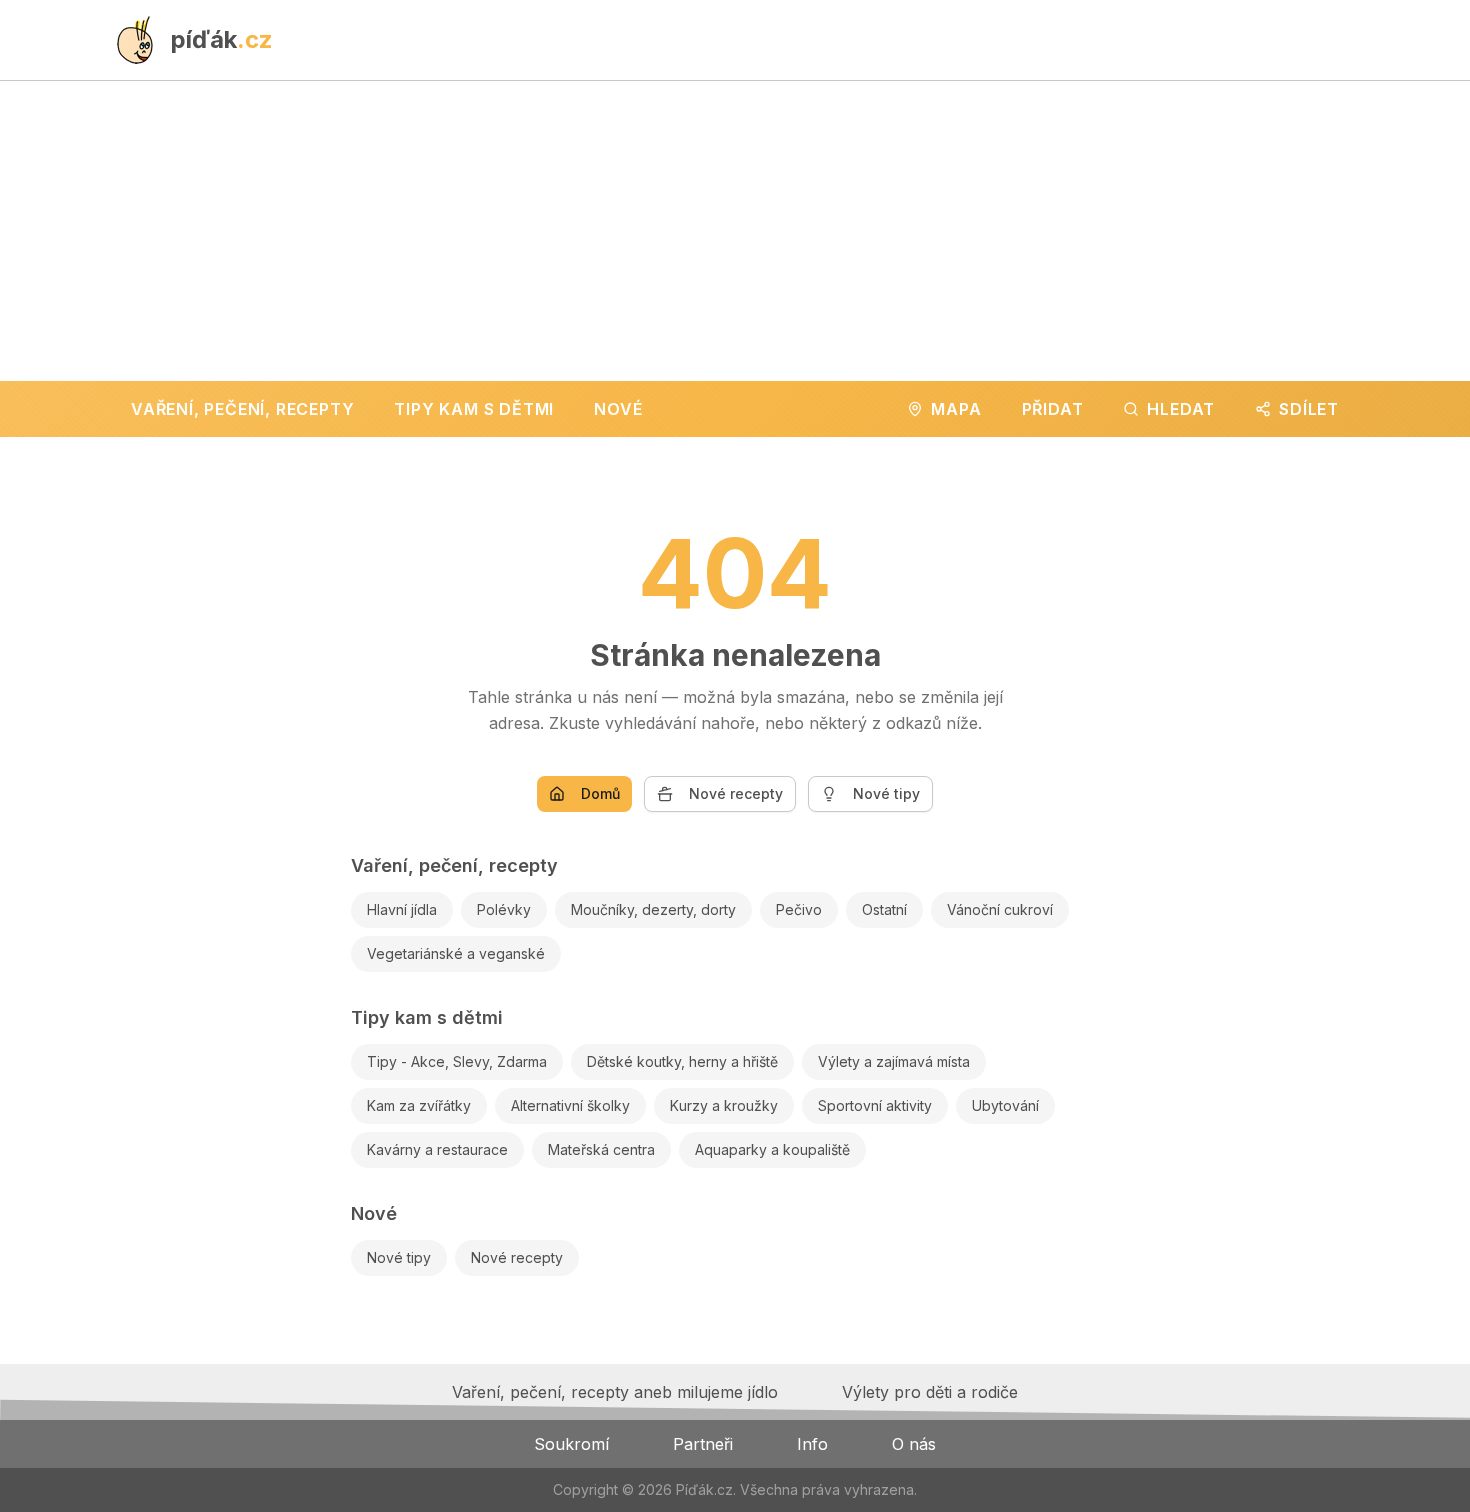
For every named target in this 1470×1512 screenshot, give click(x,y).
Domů (600, 793)
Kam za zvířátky (419, 1105)
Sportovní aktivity (875, 1105)
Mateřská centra (601, 1149)
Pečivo (799, 909)
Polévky (504, 909)
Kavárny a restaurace (437, 1149)
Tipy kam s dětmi (427, 1017)
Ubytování (1005, 1105)
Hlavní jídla (402, 909)
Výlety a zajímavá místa (894, 1061)
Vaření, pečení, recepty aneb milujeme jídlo (615, 1392)
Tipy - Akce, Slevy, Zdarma (457, 1061)
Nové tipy (886, 793)
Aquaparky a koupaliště (772, 1149)
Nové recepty (736, 793)
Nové (374, 1213)
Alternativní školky (570, 1105)
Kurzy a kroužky (724, 1105)
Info (812, 1444)
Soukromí (571, 1444)
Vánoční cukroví (1000, 909)
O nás (914, 1444)
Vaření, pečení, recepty (454, 865)
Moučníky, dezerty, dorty (653, 909)
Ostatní (884, 909)
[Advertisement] (735, 231)
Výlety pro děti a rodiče (930, 1392)
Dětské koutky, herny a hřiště (682, 1061)
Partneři (703, 1444)
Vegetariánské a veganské (456, 953)
